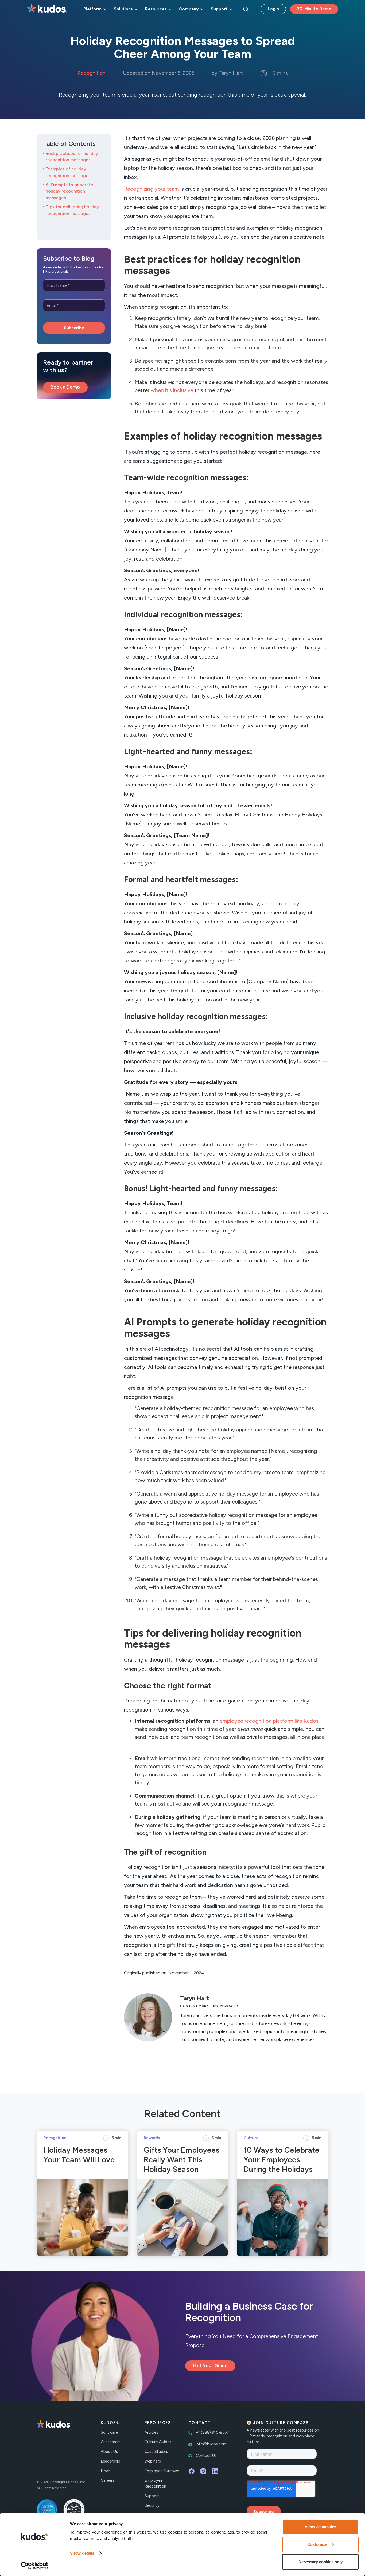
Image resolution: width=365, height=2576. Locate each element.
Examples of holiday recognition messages (68, 172)
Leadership (110, 2461)
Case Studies (156, 2452)
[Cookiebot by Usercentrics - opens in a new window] (35, 2566)
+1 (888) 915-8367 (212, 2432)
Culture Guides (158, 2442)
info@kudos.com (211, 2444)
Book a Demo (65, 387)
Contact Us (206, 2456)
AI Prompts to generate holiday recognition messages (69, 191)
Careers (108, 2480)
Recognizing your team (152, 189)
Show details (82, 2553)
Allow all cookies (320, 2527)
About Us (109, 2452)
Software (109, 2432)
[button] (94, 9)
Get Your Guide (210, 2366)
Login (273, 9)
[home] (47, 9)
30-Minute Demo (314, 9)
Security (152, 2505)
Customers (111, 2442)
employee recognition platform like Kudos (269, 1721)
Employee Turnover (162, 2471)
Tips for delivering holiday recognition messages (72, 210)
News (106, 2471)
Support (152, 2496)
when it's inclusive (172, 390)
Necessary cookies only (321, 2562)
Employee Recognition (155, 2483)
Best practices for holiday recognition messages (72, 157)
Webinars (153, 2461)
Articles (151, 2432)
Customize (317, 2544)
